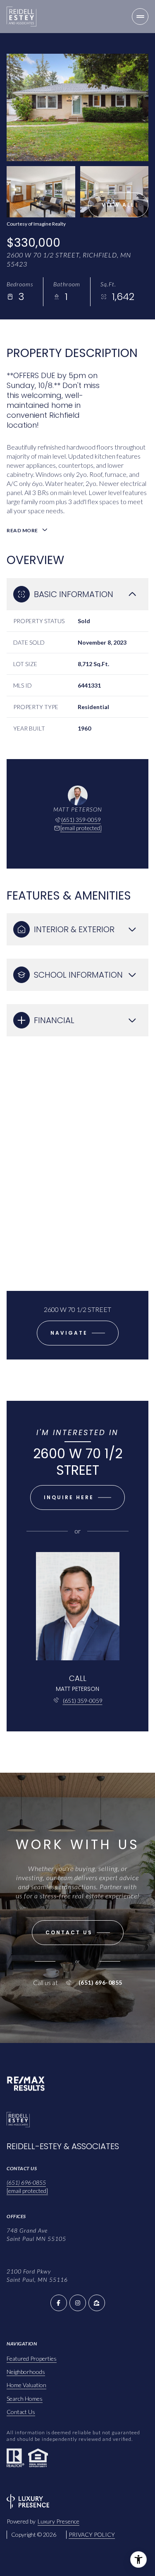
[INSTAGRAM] (78, 2303)
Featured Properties (32, 2358)
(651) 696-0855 (100, 1983)
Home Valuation (26, 2385)
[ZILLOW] (97, 2303)
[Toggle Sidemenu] (140, 17)
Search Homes (25, 2399)
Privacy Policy (92, 2534)
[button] (78, 1933)
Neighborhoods (26, 2372)
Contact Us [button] (21, 2412)
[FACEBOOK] (59, 2303)
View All (118, 205)
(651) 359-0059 (81, 820)
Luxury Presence (58, 2521)
